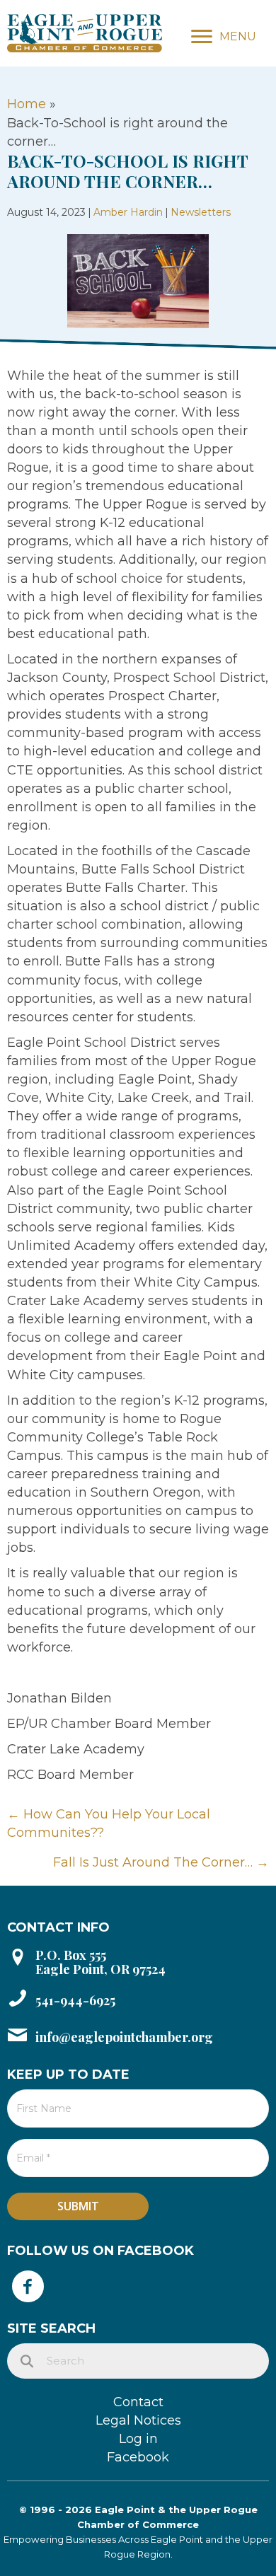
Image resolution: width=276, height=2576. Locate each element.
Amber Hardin (128, 212)
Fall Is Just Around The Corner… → (161, 1862)
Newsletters (201, 212)
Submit (78, 2206)
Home (27, 104)
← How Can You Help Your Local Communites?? (109, 1823)
